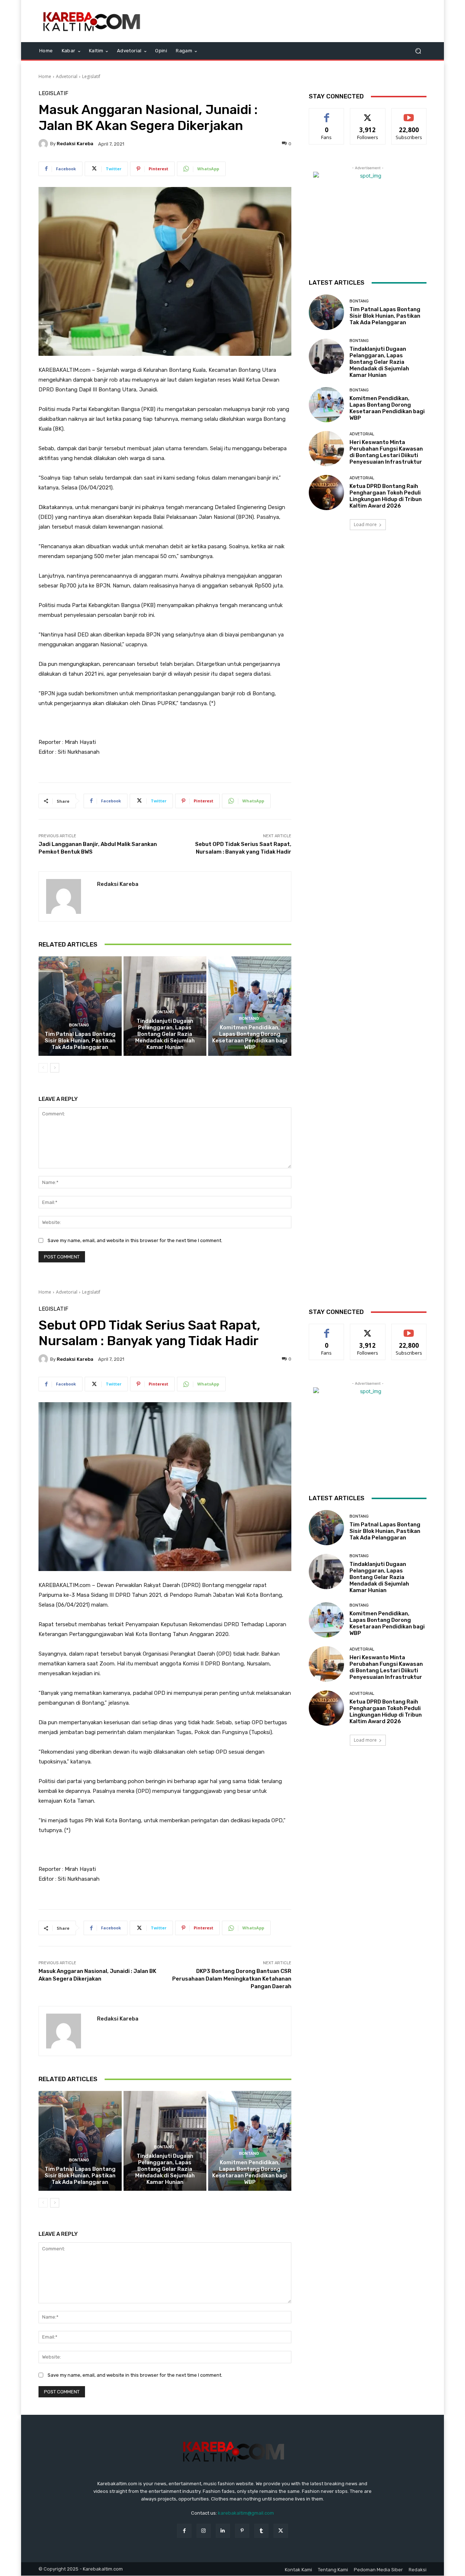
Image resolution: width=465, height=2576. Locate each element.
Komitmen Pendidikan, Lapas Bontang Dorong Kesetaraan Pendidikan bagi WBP (250, 1037)
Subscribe (409, 114)
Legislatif (91, 76)
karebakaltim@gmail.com (246, 2513)
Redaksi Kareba (75, 144)
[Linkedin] (223, 2531)
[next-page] (55, 1068)
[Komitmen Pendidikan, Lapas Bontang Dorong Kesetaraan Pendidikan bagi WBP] (250, 1006)
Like (327, 114)
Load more (365, 524)
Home (45, 76)
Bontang (79, 1025)
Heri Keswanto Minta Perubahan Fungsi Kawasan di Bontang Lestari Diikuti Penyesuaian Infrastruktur (386, 452)
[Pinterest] (242, 2531)
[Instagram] (204, 2531)
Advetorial (67, 76)
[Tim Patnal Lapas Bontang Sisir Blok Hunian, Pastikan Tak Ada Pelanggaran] (80, 1006)
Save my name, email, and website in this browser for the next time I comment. (135, 1240)
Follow (368, 114)
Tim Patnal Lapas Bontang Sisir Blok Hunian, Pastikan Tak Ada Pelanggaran (80, 1041)
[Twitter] (281, 2531)
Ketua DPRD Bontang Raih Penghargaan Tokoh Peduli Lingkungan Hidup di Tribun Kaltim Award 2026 (386, 496)
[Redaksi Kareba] (44, 144)
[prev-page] (43, 1068)
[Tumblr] (261, 2531)
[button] (418, 51)
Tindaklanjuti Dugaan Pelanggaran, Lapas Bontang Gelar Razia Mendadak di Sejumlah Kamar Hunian (165, 1034)
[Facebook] (184, 2531)
